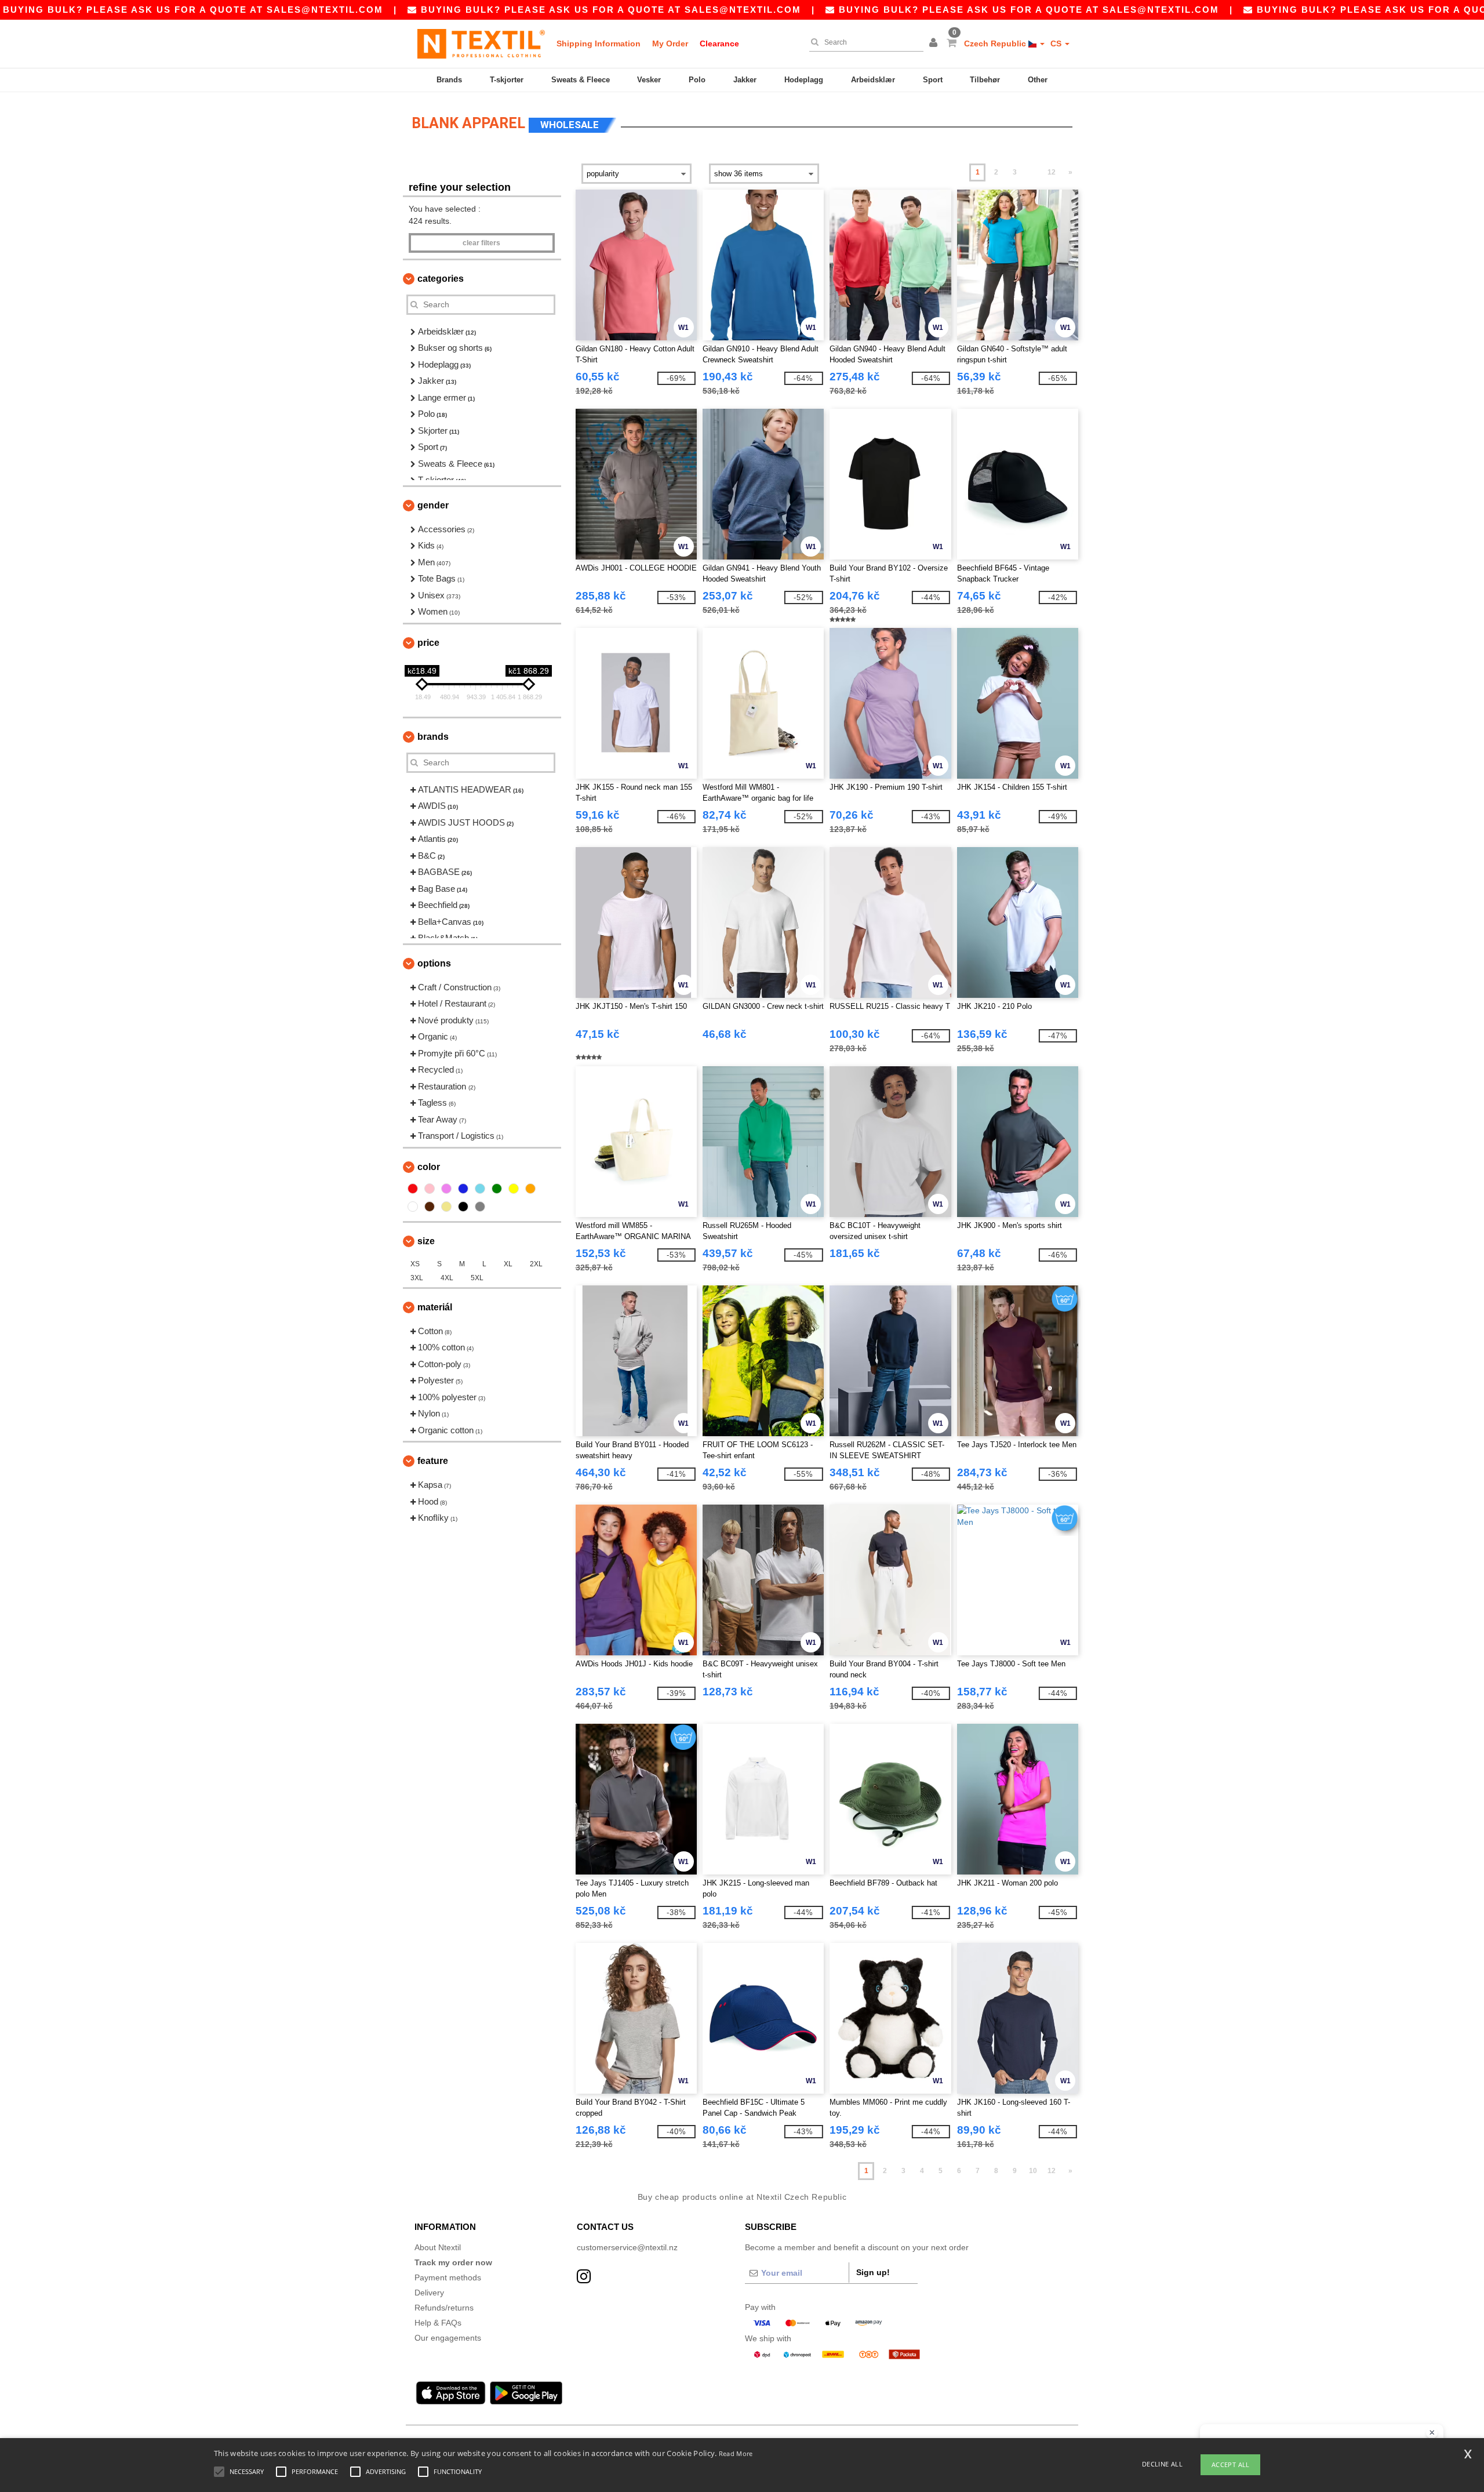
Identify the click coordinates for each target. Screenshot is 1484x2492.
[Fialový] (446, 1189)
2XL (536, 1264)
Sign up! (873, 2272)
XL (508, 1264)
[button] (935, 43)
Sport (933, 80)
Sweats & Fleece (581, 80)
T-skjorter (507, 80)
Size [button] (426, 1241)
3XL (417, 1278)
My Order (670, 43)
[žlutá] (514, 1189)
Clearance (719, 43)
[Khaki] (446, 1207)
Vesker (649, 80)
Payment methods (448, 2277)
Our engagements (448, 2338)
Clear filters (481, 243)
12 (1052, 172)
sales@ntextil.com (325, 10)
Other (1038, 80)
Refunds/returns (444, 2308)
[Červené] (413, 1189)
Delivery (429, 2293)
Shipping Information (599, 43)
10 (1033, 2171)
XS (415, 1264)
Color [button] (429, 1167)
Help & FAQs (438, 2323)
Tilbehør (985, 80)
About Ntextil (438, 2247)
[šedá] (480, 1207)
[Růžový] (430, 1189)
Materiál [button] (435, 1307)
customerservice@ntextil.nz (627, 2247)
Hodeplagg (804, 80)
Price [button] (428, 643)
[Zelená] (497, 1189)
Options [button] (434, 963)
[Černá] (463, 1207)
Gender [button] (433, 505)
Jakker (745, 80)
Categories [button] (441, 279)
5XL (477, 1278)
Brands (449, 80)
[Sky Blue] (480, 1189)
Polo (697, 80)
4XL (447, 1278)
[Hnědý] (430, 1207)
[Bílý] (413, 1207)
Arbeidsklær (873, 80)
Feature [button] (433, 1461)
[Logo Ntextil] (481, 43)
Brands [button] (433, 737)
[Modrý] (463, 1189)
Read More (736, 2453)
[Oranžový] (530, 1189)
